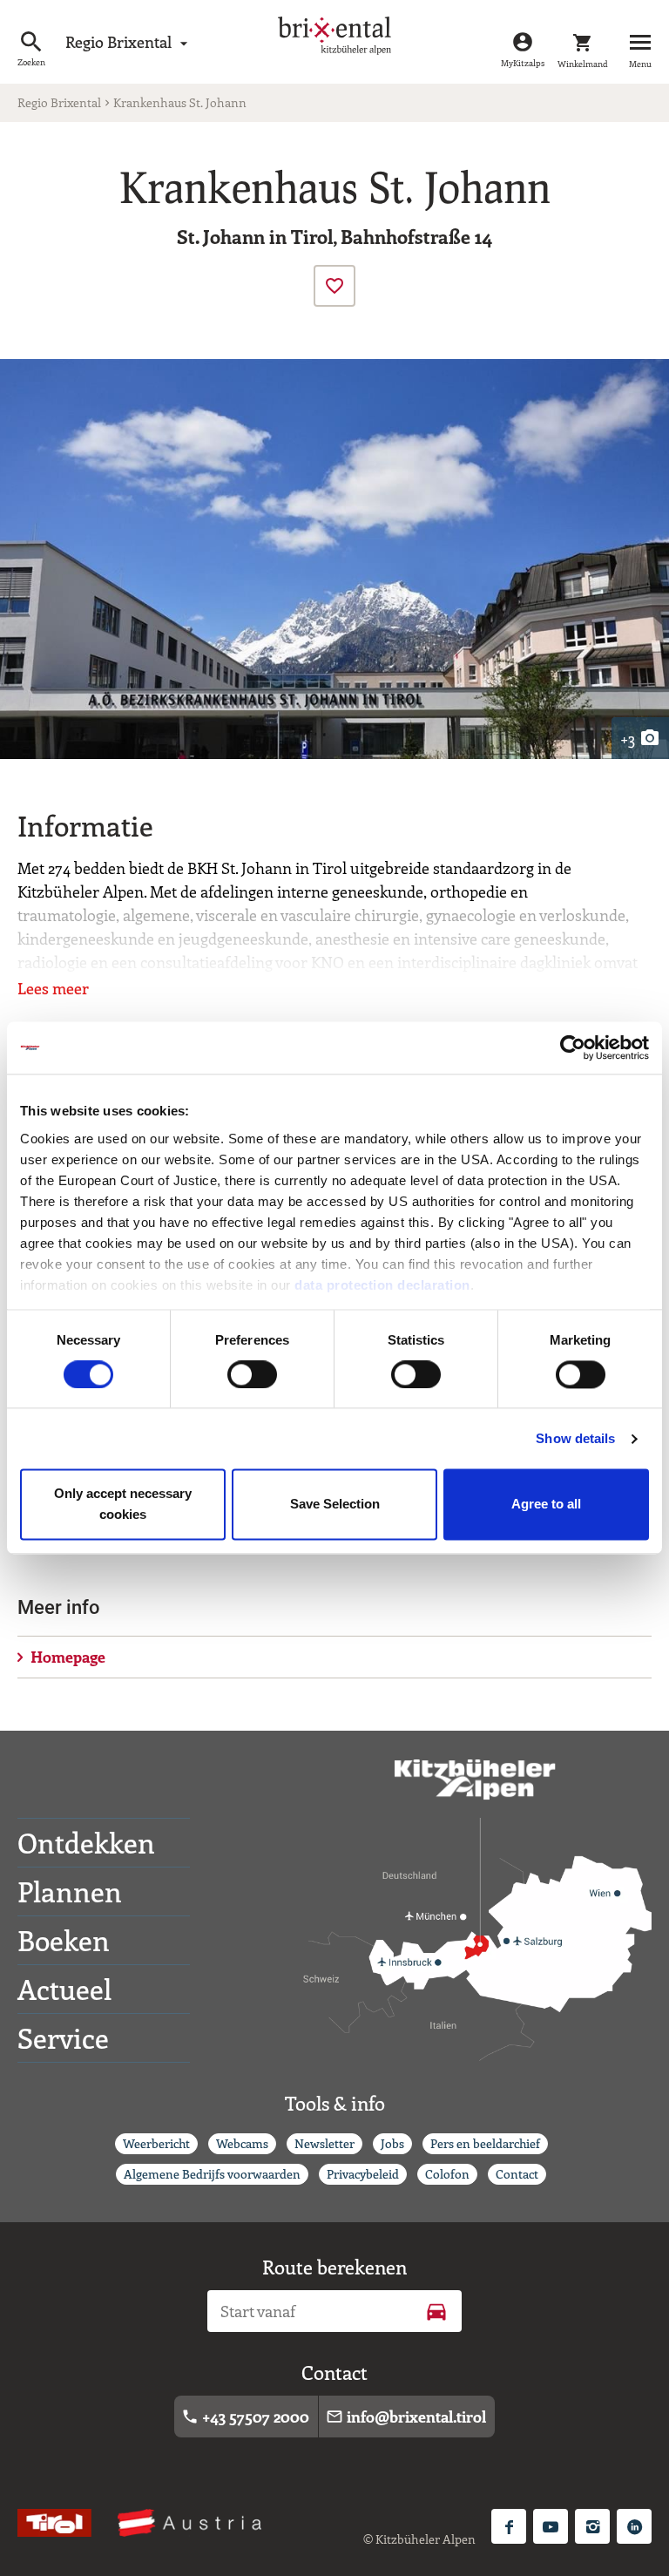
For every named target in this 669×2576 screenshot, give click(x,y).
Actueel (64, 1989)
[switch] (252, 1374)
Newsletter (324, 2143)
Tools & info (335, 2103)
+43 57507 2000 (245, 2417)
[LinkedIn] (634, 2526)
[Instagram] (592, 2526)
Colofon (447, 2174)
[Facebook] (509, 2526)
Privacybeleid (363, 2174)
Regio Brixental (129, 42)
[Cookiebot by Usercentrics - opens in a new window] (573, 1047)
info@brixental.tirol (406, 2417)
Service (63, 2037)
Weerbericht (156, 2143)
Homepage (68, 1657)
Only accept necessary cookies (123, 1505)
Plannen (70, 1891)
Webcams (242, 2143)
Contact (517, 2174)
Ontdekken (86, 1842)
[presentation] (334, 286)
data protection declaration (382, 1285)
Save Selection (335, 1505)
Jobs (392, 2143)
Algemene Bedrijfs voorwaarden (212, 2174)
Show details (575, 1438)
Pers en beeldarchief (485, 2143)
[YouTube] (551, 2526)
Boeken (64, 1940)
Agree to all (546, 1505)
